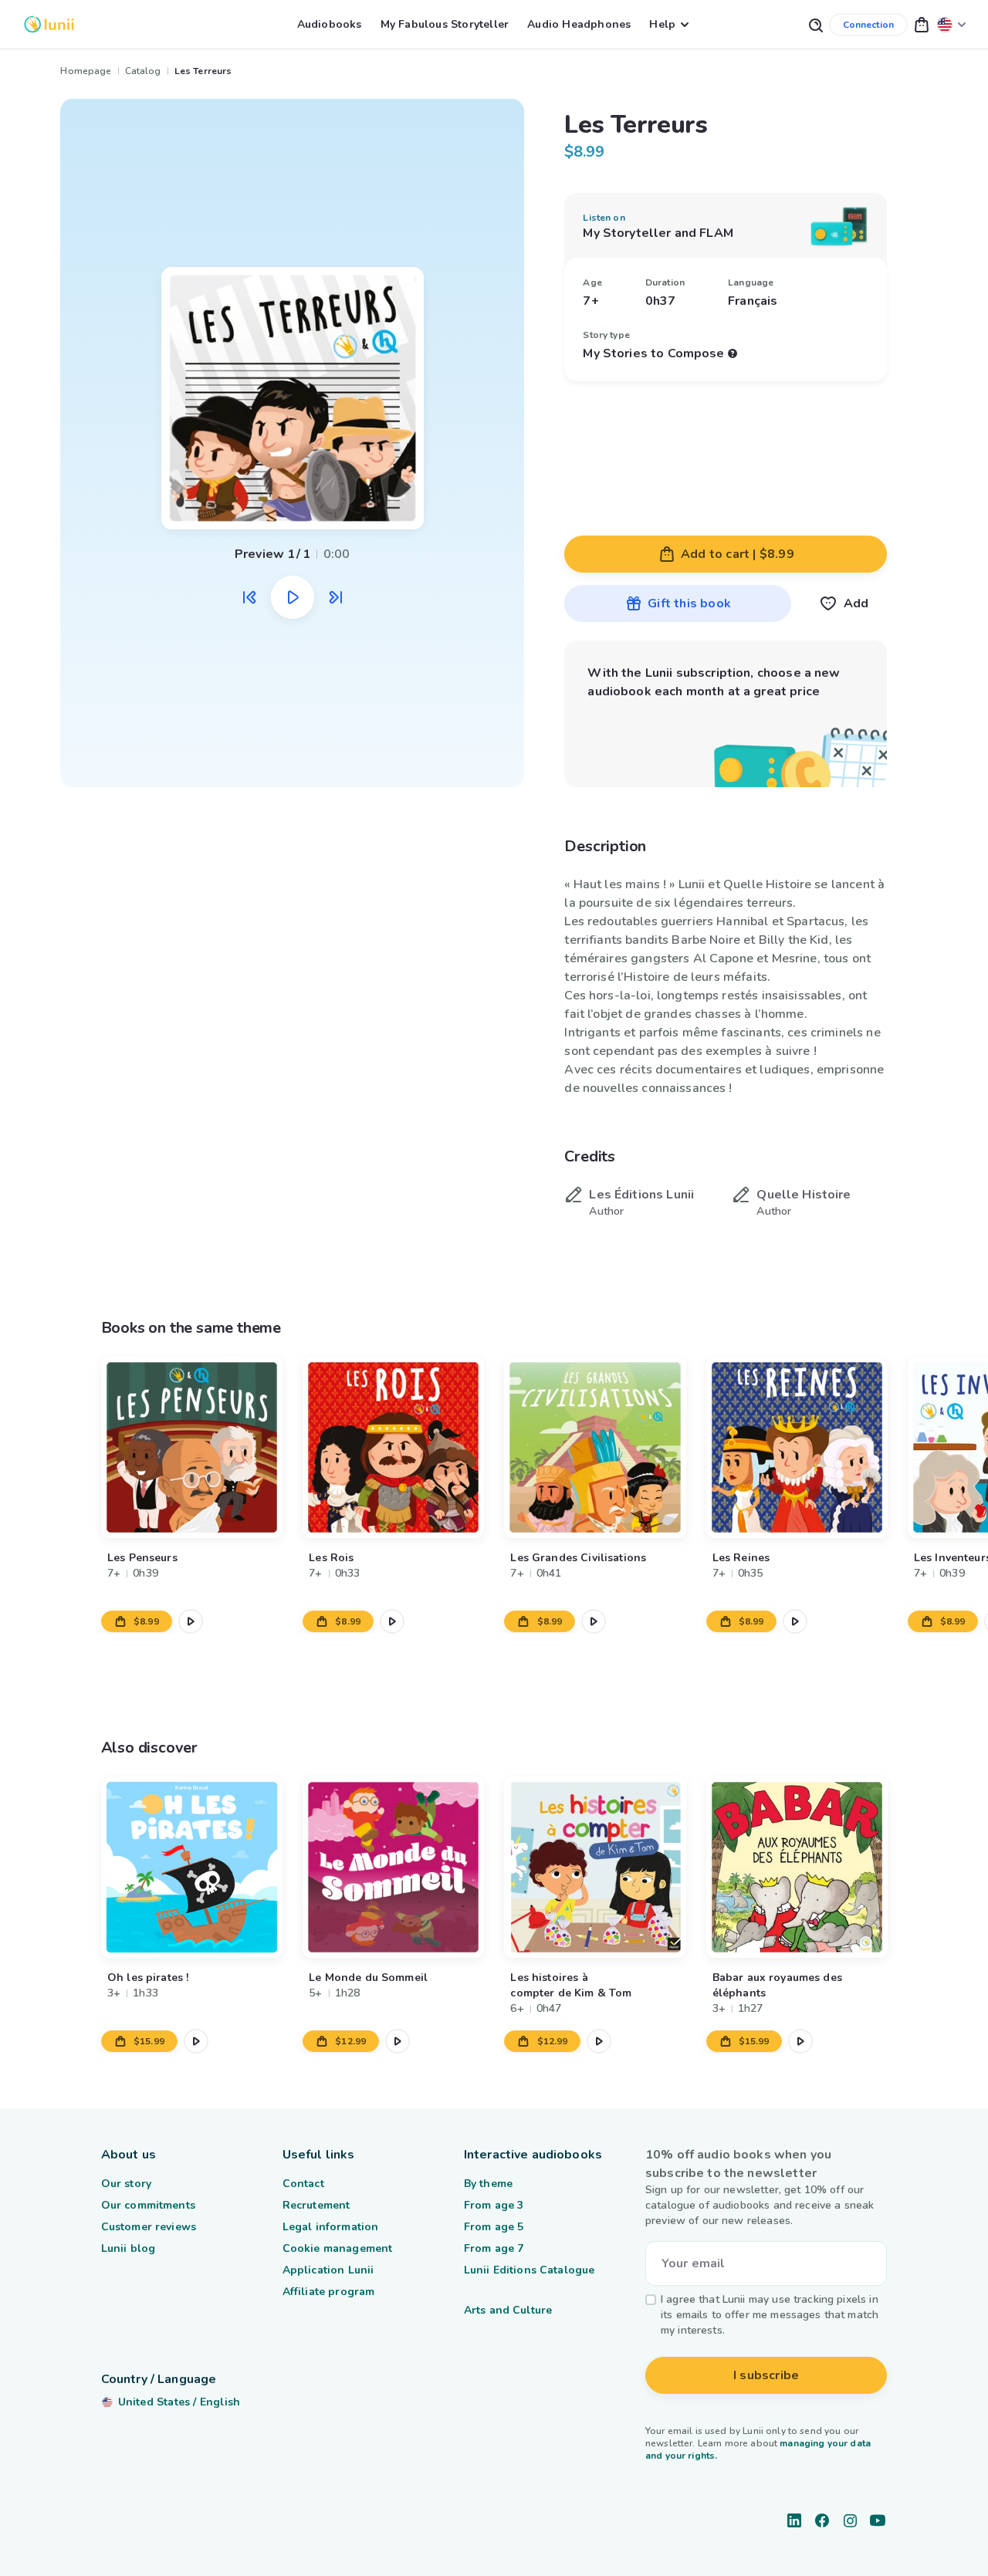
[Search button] (815, 24)
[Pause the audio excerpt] (293, 597)
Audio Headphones (579, 24)
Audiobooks (330, 24)
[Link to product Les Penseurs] (192, 1447)
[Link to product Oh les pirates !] (192, 1867)
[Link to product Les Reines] (796, 1447)
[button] (922, 24)
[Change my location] (952, 24)
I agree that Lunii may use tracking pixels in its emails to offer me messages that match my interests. (770, 2315)
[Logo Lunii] (49, 24)
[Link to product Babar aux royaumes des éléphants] (796, 1867)
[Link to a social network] (794, 2520)
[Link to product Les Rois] (393, 1447)
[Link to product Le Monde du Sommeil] (393, 1867)
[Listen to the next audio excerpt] (336, 597)
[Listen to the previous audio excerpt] (249, 597)
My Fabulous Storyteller (445, 24)
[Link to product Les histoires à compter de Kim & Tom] (595, 1867)
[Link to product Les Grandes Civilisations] (595, 1447)
